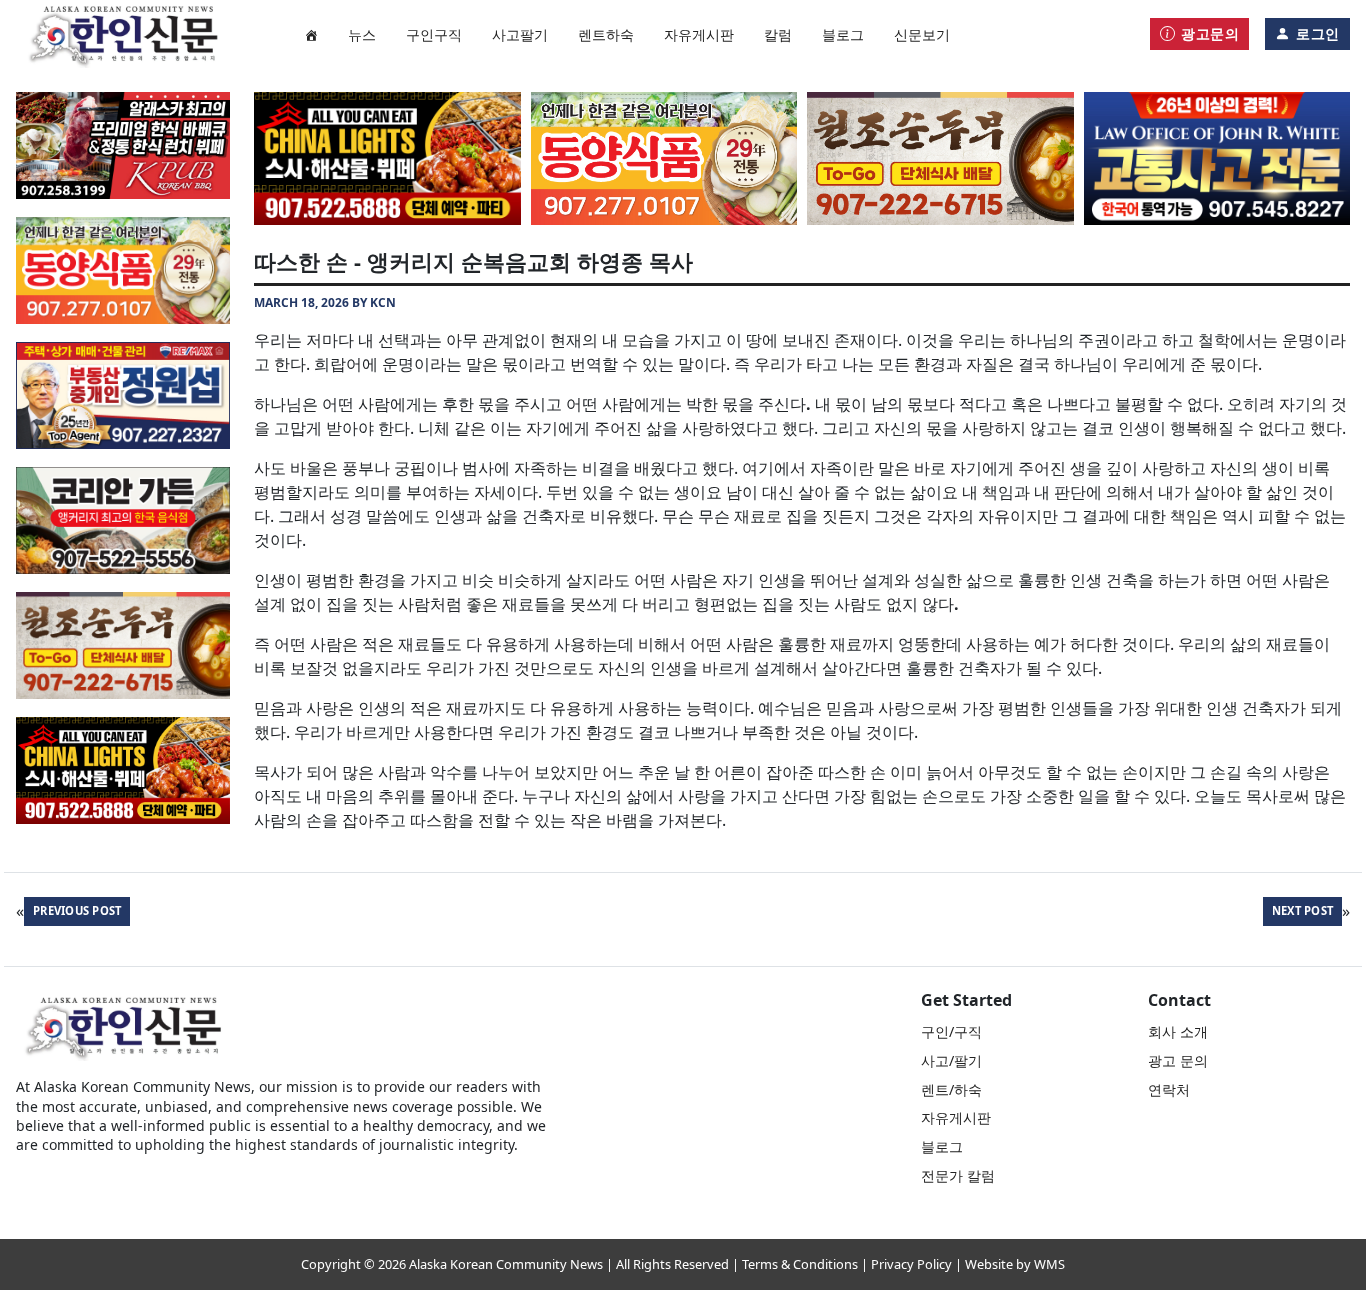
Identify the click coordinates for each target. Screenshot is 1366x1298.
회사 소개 (1178, 1031)
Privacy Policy (911, 1264)
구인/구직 (951, 1031)
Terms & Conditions (800, 1264)
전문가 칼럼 (958, 1175)
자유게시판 (699, 34)
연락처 (1169, 1089)
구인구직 (434, 34)
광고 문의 (1178, 1060)
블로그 (843, 34)
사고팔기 (520, 34)
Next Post (1302, 910)
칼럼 (778, 34)
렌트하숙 (606, 34)
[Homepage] (311, 34)
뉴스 (362, 34)
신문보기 (922, 34)
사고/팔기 (951, 1060)
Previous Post (77, 910)
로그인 (1318, 33)
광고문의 (1210, 33)
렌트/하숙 (951, 1089)
